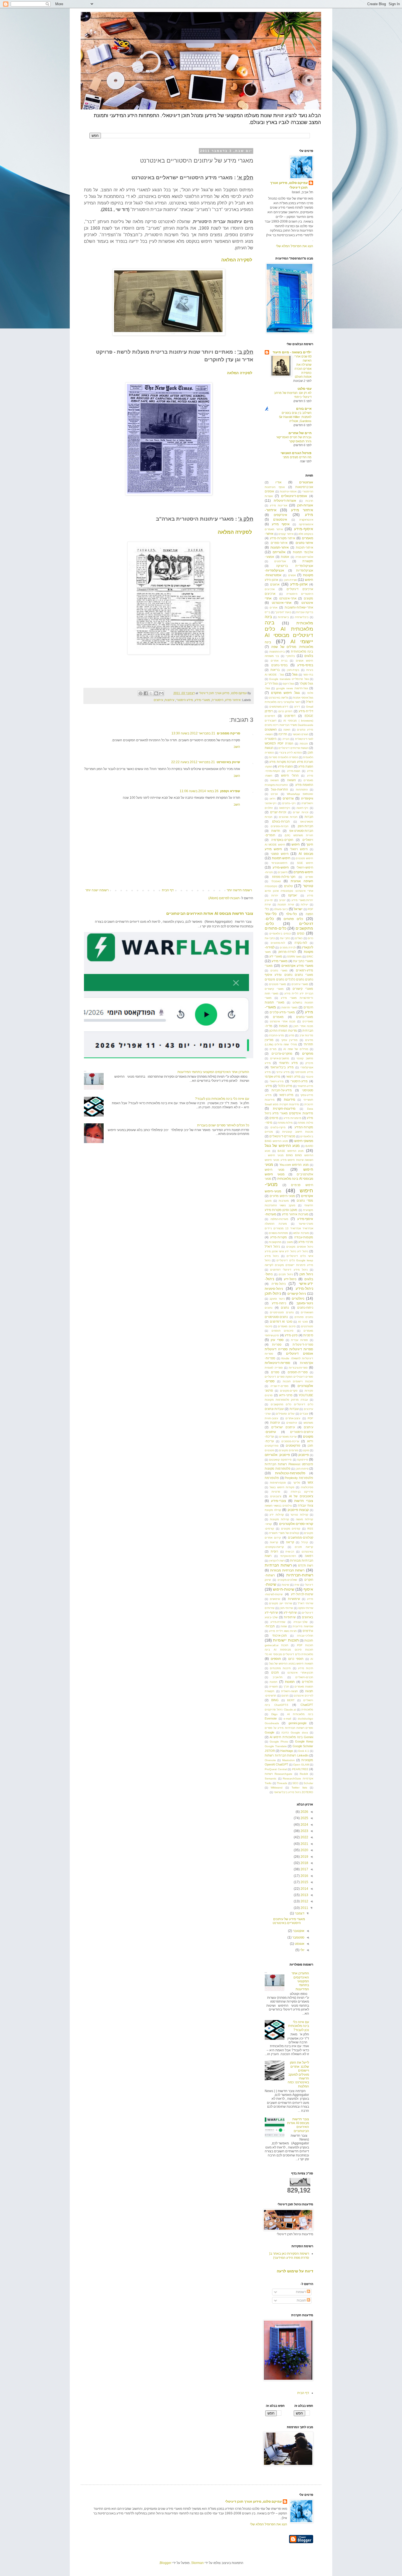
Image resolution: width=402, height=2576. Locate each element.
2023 (304, 1831)
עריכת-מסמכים (290, 1441)
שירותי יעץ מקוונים (281, 1603)
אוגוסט (299, 1944)
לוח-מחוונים (278, 943)
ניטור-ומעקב (305, 1303)
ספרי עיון (277, 1340)
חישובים (283, 872)
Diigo (274, 1714)
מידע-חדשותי (305, 1086)
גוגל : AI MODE (274, 675)
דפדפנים (290, 716)
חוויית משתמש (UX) (299, 835)
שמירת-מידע (278, 1622)
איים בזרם (304, 409)
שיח (297, 1585)
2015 (304, 1882)
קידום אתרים (273, 1538)
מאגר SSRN (294, 957)
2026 (304, 1812)
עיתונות (169, 700)
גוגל (295, 674)
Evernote (271, 1718)
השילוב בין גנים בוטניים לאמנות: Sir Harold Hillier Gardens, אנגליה (295, 417)
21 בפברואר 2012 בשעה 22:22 (193, 762)
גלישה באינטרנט (278, 698)
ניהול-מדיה (279, 1284)
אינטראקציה (306, 520)
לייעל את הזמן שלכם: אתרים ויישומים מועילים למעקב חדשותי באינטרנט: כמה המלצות (298, 2074)
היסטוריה (218, 700)
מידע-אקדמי (273, 1077)
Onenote (270, 1760)
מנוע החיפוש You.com (294, 1165)
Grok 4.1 (304, 1751)
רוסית (274, 1551)
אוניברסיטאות (304, 487)
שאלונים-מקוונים (287, 1580)
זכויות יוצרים (301, 812)
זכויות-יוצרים (278, 812)
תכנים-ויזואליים (304, 1677)
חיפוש (296, 844)
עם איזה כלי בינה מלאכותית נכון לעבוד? (222, 1099)
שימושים (275, 1599)
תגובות (302, 2300)
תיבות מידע (306, 1668)
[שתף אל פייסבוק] (146, 693)
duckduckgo (305, 1719)
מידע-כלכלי (285, 1086)
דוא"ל (310, 702)
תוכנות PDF (305, 1645)
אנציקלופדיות (305, 570)
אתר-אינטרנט (288, 598)
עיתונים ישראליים (283, 1427)
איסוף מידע (281, 524)
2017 (304, 1869)
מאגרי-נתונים (305, 1017)
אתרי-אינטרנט (282, 603)
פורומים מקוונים (289, 1450)
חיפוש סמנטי (280, 854)
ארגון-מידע (299, 584)
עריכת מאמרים (288, 1437)
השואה (292, 780)
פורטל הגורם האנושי (296, 453)
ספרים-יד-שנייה (279, 1386)
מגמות (283, 1026)
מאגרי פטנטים (278, 984)
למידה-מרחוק (287, 952)
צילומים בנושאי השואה (278, 1506)
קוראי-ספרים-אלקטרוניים (296, 1524)
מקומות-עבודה (304, 1237)
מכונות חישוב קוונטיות (298, 1132)
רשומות (301, 2292)
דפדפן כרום (285, 711)
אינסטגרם (280, 520)
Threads (282, 1783)
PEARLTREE (300, 1769)
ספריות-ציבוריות (298, 1368)
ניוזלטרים (298, 1299)
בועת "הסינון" (283, 612)
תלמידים (308, 1682)
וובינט (274, 794)
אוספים (269, 491)
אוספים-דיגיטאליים (294, 496)
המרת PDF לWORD (279, 743)
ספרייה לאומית (274, 1368)
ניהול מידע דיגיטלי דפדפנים (289, 1270)
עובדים (304, 1414)
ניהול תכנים (286, 1274)
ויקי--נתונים (289, 803)
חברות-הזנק (305, 826)
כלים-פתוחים (276, 928)
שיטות (285, 1585)
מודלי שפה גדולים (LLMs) (281, 1044)
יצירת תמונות (286, 905)
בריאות (275, 670)
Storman (197, 2563)
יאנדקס (293, 895)
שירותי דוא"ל (305, 1603)
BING (275, 1700)
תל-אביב (278, 1677)
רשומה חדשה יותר (239, 890)
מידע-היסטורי (184, 700)
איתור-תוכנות (305, 547)
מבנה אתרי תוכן (303, 1026)
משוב (290, 1242)
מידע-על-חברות (282, 1090)
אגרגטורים (306, 482)
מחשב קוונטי (305, 1058)
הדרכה (283, 734)
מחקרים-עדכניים (282, 1054)
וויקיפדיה (307, 798)
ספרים (275, 1372)
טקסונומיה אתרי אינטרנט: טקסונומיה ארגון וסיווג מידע (289, 891)
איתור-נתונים (304, 543)
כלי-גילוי (291, 914)
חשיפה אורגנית (302, 881)
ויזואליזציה (307, 803)
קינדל (305, 1542)
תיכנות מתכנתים (280, 1668)
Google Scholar (303, 1746)
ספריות (277, 1345)
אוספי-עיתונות (288, 491)
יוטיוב (282, 900)
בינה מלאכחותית (302, 651)
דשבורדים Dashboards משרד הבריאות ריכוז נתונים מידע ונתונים (289, 725)
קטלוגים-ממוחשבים (301, 1537)
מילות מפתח (305, 1123)
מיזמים (274, 1118)
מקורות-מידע (279, 1237)
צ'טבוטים (276, 1496)
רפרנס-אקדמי (288, 1556)
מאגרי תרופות (290, 1007)
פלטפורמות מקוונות (278, 1469)
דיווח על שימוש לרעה (295, 2271)
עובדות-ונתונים (274, 1409)
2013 (304, 1895)
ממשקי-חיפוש (304, 1141)
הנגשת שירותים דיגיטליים (293, 748)
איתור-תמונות (280, 547)
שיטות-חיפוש (284, 1589)
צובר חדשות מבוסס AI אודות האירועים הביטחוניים (210, 913)
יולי (302, 1950)
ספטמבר (298, 1937)
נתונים (285, 1308)
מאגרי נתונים (279, 970)
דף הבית (168, 890)
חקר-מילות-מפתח (284, 877)
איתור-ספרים (279, 543)
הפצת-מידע (285, 766)
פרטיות (276, 1492)
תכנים (275, 1672)
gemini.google (298, 1723)
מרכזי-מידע (306, 1242)
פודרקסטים (272, 1446)
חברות (309, 817)
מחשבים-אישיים (280, 1058)
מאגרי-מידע (202, 700)
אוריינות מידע (279, 505)
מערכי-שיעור (306, 1224)
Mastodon (289, 1760)
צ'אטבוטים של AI (301, 1496)
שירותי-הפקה (306, 1608)
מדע (292, 1035)
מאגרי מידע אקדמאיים (297, 966)
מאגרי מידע (279, 961)
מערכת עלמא (301, 1233)
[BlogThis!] (156, 693)
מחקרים (308, 1054)
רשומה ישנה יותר (97, 890)
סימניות (308, 1335)
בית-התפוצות (277, 652)
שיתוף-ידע (290, 1612)
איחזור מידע (302, 510)
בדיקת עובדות (305, 612)
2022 (304, 1837)
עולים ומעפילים (285, 1414)
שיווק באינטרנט (228, 762)
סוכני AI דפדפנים (281, 1322)
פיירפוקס (303, 1460)
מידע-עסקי (307, 1095)
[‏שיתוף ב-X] (151, 693)
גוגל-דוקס (288, 684)
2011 (304, 1908)
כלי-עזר (271, 914)
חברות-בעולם (281, 821)
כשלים (299, 938)
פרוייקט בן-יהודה (302, 1492)
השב (237, 747)
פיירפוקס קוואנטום (280, 1460)
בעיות (310, 670)
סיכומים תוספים (283, 1331)
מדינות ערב (306, 1035)
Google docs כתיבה (295, 1733)
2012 (304, 1901)
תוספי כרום (296, 1659)
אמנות (285, 557)
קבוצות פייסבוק (298, 1510)
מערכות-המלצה (279, 1219)
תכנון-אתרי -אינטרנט (300, 1673)
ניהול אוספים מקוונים (300, 1247)
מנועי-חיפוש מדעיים (282, 1196)
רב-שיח (290, 1552)
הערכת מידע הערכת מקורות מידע (291, 762)
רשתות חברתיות (278, 1565)
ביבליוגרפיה (302, 617)
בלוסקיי (290, 656)
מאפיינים (308, 1021)
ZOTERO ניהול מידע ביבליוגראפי (293, 1792)
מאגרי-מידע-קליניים (282, 1012)
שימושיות (294, 1599)
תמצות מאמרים (304, 1687)
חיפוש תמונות (281, 858)
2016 (304, 1876)
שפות (284, 1626)
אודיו (278, 482)
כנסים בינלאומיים (280, 934)
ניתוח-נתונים (305, 1308)
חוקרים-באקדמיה (282, 840)
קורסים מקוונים (291, 1529)
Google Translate (276, 1746)
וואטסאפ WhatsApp (300, 794)
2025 (304, 1818)
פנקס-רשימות (278, 1483)
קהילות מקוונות (279, 1519)
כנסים (301, 933)
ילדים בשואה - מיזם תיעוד (292, 352)
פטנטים (269, 1450)
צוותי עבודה (305, 1505)
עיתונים (158, 700)
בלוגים (309, 656)
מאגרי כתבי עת (303, 961)
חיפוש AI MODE (275, 845)
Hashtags (287, 1751)
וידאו (273, 799)
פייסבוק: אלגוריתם (277, 1455)
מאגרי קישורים (303, 989)
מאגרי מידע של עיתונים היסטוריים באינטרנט (289, 1921)
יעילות (305, 905)
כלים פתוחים (293, 919)
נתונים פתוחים (304, 1317)
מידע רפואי (293, 1077)
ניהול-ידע (290, 1279)
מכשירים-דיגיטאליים (282, 1136)
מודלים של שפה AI (296, 1049)
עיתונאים (292, 1423)
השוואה (274, 780)
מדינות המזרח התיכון (283, 1031)
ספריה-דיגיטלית (303, 1345)
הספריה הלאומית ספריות (283, 757)
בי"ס (267, 612)
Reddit (304, 1774)
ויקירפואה (285, 808)
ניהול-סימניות (274, 1289)
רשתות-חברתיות (300, 1575)
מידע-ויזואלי (277, 1081)
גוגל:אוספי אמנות (303, 698)
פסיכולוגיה (307, 1487)
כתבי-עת (270, 938)
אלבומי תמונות (303, 552)
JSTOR (270, 1751)
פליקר (297, 1483)
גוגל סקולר (306, 683)
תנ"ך (286, 1687)
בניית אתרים (279, 661)
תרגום (285, 1696)
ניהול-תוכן (273, 1293)
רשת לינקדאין (277, 1561)
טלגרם (288, 886)
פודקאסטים (293, 1446)
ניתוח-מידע (279, 1303)
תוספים (276, 1659)
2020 (304, 1850)
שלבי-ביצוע (271, 1617)
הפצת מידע (306, 766)
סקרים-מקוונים (289, 1391)
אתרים (273, 608)
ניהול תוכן (306, 1274)
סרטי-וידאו (286, 1395)
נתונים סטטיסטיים (282, 1312)
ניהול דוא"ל (272, 1247)
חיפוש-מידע (281, 867)
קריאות (274, 1542)
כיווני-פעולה (281, 909)
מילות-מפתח (285, 1123)
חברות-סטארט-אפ (301, 831)
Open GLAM (301, 1765)
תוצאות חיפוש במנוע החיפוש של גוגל (291, 1664)
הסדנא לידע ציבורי (290, 753)
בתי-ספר (308, 675)
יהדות (275, 895)
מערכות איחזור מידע (295, 1214)
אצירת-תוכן (290, 580)
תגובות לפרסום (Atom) (224, 898)
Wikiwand (277, 1788)
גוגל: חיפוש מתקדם (286, 693)
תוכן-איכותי (279, 1635)
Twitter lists (299, 1788)
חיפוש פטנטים (304, 858)
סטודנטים (307, 1326)
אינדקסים (280, 515)
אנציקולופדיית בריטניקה (295, 566)
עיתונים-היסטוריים (302, 1432)
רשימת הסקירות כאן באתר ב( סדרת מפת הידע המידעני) (289, 2255)
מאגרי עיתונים (300, 984)
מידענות (289, 1100)
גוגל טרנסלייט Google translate (289, 679)
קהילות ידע (277, 1515)
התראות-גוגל (279, 789)
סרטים (269, 1395)
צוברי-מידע (279, 1501)
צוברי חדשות (304, 1501)
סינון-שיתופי (272, 1335)
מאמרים (278, 1017)
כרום (310, 938)
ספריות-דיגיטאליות (277, 1363)
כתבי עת (285, 938)
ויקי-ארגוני (271, 803)
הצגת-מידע (294, 771)
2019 (304, 1857)
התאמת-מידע (304, 785)
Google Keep (304, 1741)
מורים (273, 1049)
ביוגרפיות (283, 617)
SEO (295, 1783)
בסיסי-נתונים (279, 665)
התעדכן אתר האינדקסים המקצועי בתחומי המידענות (213, 1072)
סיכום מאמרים (287, 1326)
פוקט (306, 1450)
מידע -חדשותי (289, 1063)
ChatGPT (307, 1705)
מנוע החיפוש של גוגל (282, 1146)
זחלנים (269, 808)
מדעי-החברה (276, 1035)
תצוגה (309, 1691)
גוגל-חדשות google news (292, 688)
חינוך (310, 844)
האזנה (287, 730)
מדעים (309, 1040)
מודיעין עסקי (289, 1040)
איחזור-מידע (233, 700)
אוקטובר (298, 1931)
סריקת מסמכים (228, 733)
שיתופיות (290, 1617)
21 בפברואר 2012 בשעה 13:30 (193, 733)
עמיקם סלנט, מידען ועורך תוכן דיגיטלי (289, 185)
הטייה (286, 739)
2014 (304, 1889)
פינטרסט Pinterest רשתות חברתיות (289, 1464)
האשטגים (271, 729)
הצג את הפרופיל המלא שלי (295, 246)
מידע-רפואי (286, 1095)
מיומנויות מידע (292, 1118)
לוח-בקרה (301, 943)
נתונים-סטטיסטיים (276, 1317)
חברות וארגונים (288, 817)
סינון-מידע (291, 1335)
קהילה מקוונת (273, 1510)
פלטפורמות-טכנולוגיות (290, 1473)
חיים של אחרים (300, 433)
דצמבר (299, 1913)
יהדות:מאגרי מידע (302, 900)
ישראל (298, 909)
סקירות (309, 1391)
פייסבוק (304, 1455)
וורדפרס (288, 798)
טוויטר (308, 886)
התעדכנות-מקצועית (276, 785)
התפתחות (302, 790)
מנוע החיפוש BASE (291, 1151)
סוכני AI (303, 1322)
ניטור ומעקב (277, 1299)
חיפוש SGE (305, 863)
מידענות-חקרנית (284, 1109)
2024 (304, 1825)
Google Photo (279, 1742)
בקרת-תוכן (293, 670)
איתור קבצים (286, 534)
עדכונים (308, 1409)
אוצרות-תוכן (305, 505)
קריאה (290, 1542)
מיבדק (309, 1063)
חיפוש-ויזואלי (305, 867)
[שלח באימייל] (161, 693)
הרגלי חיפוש (290, 775)
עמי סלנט (305, 389)
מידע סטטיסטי (304, 1072)
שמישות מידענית (303, 1626)
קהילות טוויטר (299, 1515)
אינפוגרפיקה (306, 524)
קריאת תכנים (304, 1547)
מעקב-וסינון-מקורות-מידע (281, 1210)
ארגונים (275, 584)
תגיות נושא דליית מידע (283, 1631)
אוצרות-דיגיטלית (285, 501)
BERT (291, 1700)
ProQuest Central (276, 1769)
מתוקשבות (275, 1242)
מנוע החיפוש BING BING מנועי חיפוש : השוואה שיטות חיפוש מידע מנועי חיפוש (289, 1156)
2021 (304, 1844)
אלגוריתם (279, 552)
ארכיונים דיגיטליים (300, 589)
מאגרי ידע (276, 956)
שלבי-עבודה (300, 1622)
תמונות (290, 1682)
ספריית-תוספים (298, 1372)
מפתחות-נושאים (278, 1233)
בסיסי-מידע (305, 665)
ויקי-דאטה (302, 808)
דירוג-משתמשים (279, 707)
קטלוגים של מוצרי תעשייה (284, 1533)
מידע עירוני (283, 1072)
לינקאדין (307, 947)
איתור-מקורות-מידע (282, 538)
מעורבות (284, 1201)
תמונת (273, 1682)
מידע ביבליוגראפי (282, 1067)
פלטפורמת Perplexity (299, 1478)
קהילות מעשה (305, 1519)
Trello (268, 1783)
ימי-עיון (269, 900)
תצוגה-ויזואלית (289, 1691)
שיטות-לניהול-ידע (302, 1594)
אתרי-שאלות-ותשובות (299, 607)
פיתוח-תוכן (302, 1469)
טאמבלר (276, 881)
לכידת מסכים (288, 947)
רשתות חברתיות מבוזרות (287, 1570)
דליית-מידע (306, 711)
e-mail (287, 1719)
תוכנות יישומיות (286, 1640)
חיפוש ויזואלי (299, 849)
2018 (304, 1863)
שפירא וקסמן (230, 791)
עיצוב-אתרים (293, 1418)
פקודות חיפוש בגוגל (282, 1487)
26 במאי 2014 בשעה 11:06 (199, 791)
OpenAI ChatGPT (276, 1764)
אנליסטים (280, 561)
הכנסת (304, 744)
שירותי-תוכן (286, 1608)
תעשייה (273, 1687)
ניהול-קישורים (297, 1294)
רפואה (309, 1556)
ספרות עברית (299, 1340)
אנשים (292, 575)
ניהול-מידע (304, 1288)
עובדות (294, 1409)
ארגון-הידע (271, 580)
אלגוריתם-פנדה (304, 557)
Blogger (166, 2563)
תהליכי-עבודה (305, 1636)
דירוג (297, 707)
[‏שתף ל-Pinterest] (141, 693)
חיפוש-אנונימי (279, 863)
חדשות (276, 831)
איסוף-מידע (304, 529)
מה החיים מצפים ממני (297, 457)
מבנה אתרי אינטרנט (283, 1021)
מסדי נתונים (305, 1201)
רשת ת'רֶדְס (306, 1565)
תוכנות (309, 1640)
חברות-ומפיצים (280, 826)
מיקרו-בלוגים (278, 1127)
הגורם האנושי (301, 734)
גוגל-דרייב (271, 683)
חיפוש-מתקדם (303, 872)
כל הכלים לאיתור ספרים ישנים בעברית (223, 1125)
